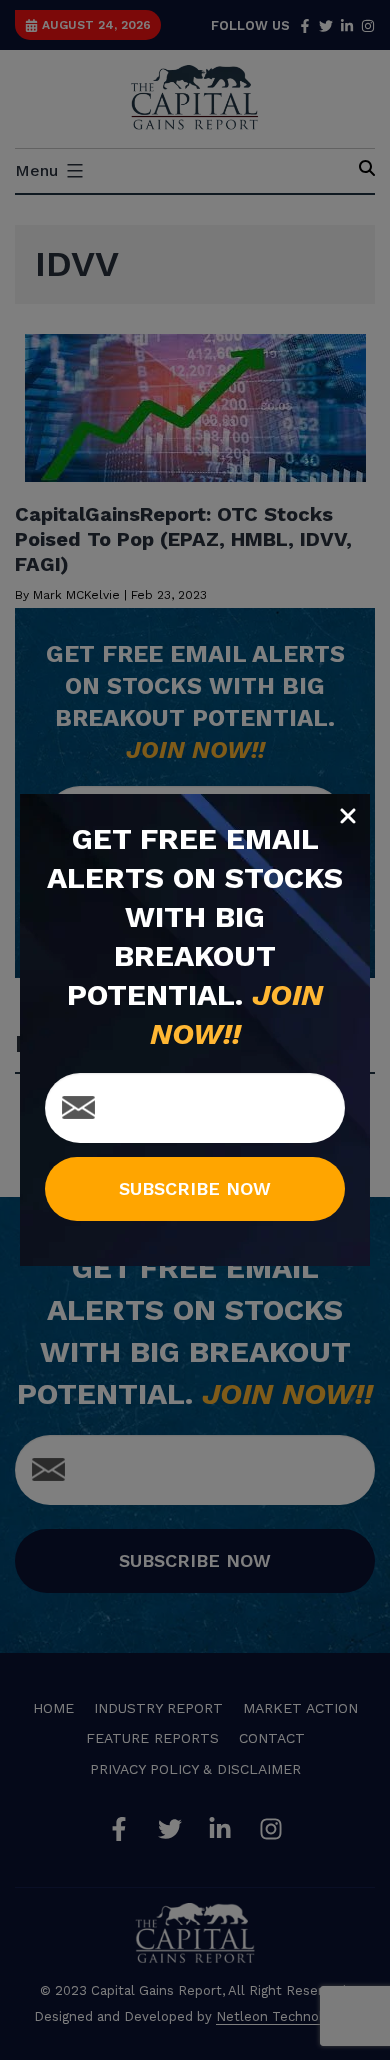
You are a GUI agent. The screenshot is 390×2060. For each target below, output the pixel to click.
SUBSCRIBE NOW (195, 1188)
